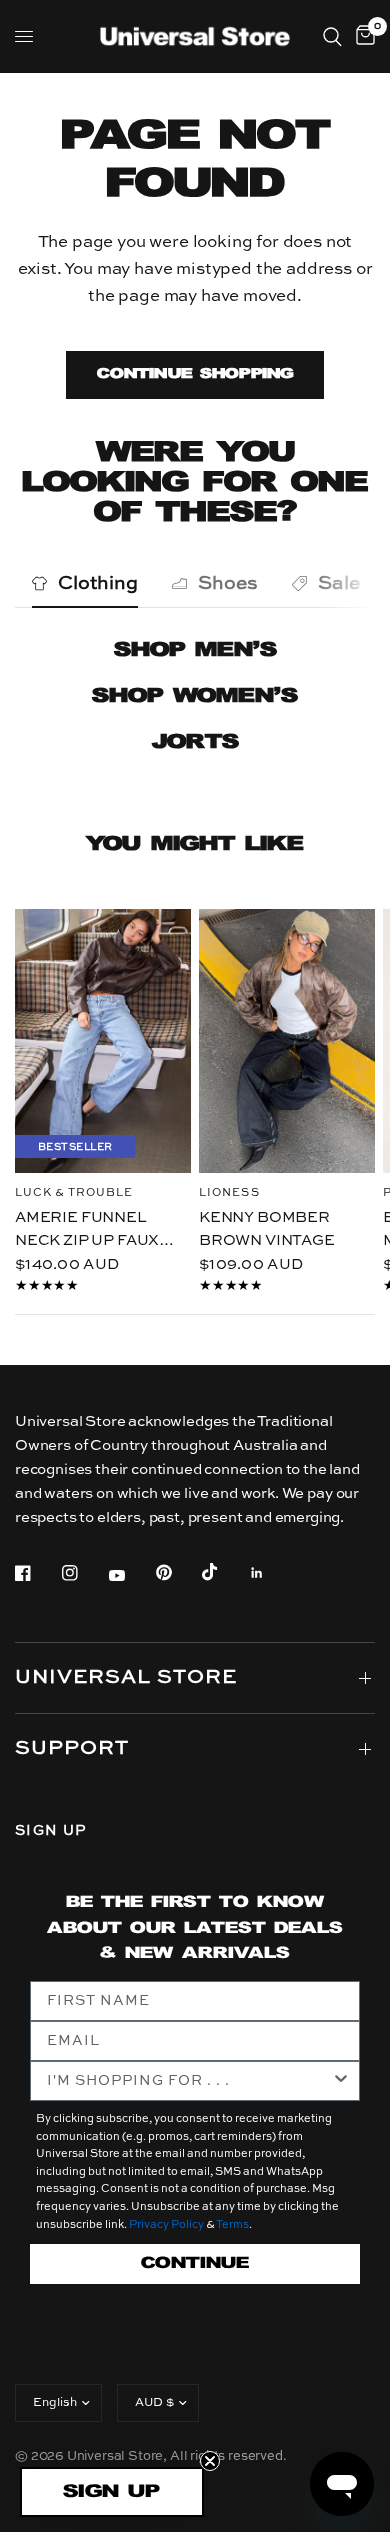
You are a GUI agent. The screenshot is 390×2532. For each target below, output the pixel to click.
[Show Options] (341, 2081)
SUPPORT (72, 1749)
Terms (232, 2225)
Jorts (195, 742)
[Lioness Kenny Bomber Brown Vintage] (287, 1041)
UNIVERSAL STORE (126, 1678)
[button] (112, 2492)
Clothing (98, 583)
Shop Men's (195, 650)
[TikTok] (224, 1572)
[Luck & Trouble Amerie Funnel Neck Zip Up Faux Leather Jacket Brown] (103, 1041)
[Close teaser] (210, 2461)
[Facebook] (37, 1573)
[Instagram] (84, 1573)
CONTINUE (195, 2263)
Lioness (229, 1193)
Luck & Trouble (74, 1193)
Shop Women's (195, 696)
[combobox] (189, 2081)
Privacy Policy (166, 2225)
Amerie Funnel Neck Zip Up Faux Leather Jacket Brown (87, 1231)
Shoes (228, 583)
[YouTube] (131, 1575)
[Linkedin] (271, 1573)
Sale (339, 583)
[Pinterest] (178, 1572)
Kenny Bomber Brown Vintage (267, 1229)
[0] (362, 36)
